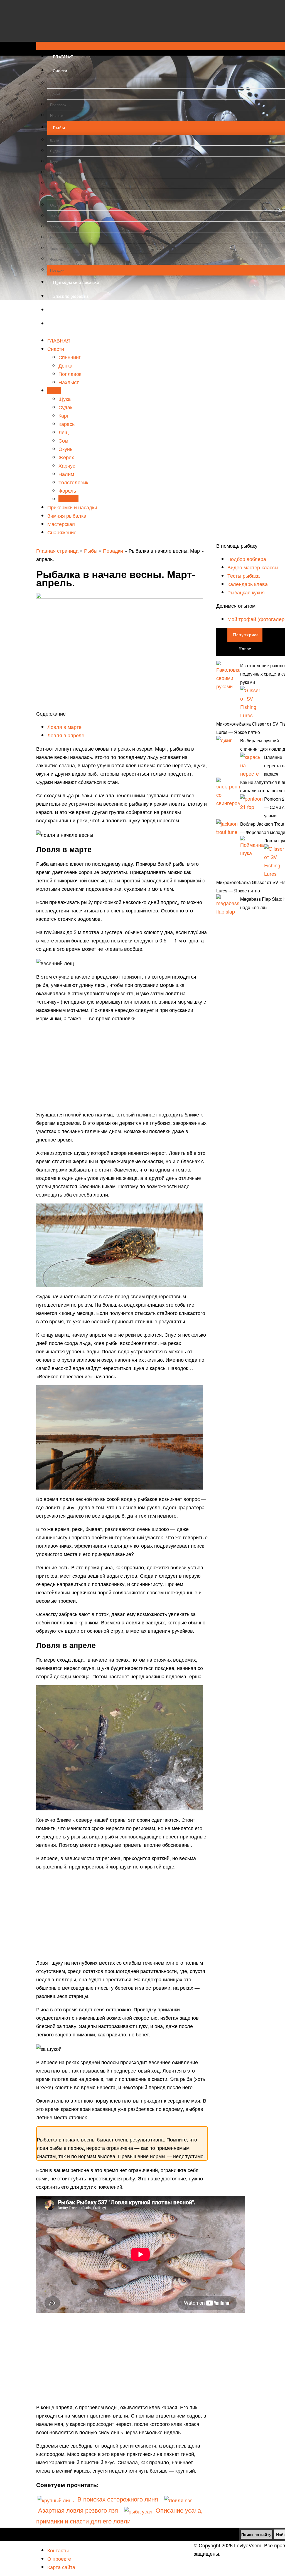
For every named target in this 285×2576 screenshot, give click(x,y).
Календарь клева (248, 584)
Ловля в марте (64, 727)
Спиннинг (70, 357)
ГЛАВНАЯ (59, 340)
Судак (65, 407)
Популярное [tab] (246, 635)
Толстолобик (73, 482)
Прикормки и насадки (72, 507)
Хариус (67, 465)
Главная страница (57, 550)
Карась (67, 424)
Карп (64, 415)
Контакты (58, 2550)
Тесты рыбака (244, 575)
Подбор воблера (247, 559)
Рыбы (54, 390)
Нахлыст (69, 382)
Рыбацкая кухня (246, 592)
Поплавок (70, 374)
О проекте (59, 2558)
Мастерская (61, 524)
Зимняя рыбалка (67, 515)
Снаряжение (62, 532)
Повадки (68, 499)
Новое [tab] (245, 649)
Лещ (64, 432)
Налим (66, 474)
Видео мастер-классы (253, 567)
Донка (65, 365)
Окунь (65, 449)
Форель (67, 490)
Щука (65, 399)
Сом (63, 440)
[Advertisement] (122, 1066)
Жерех (66, 457)
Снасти (56, 349)
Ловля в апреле (66, 735)
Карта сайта (61, 2567)
